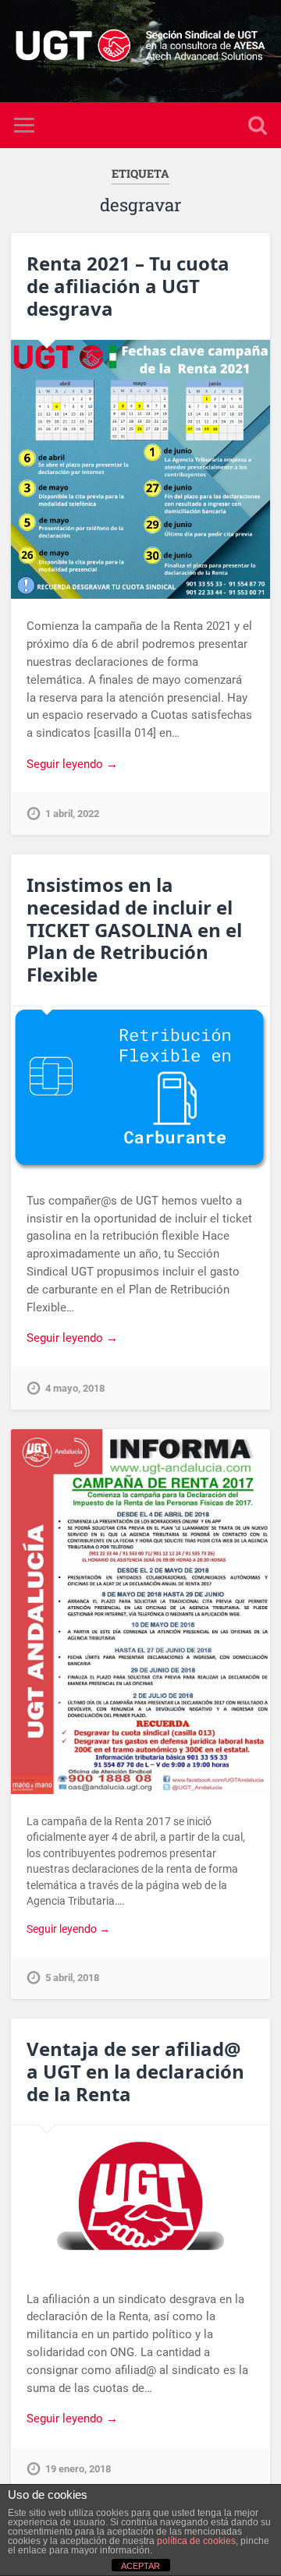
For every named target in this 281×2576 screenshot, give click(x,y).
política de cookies (196, 2541)
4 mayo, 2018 (75, 1388)
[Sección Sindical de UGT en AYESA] (140, 51)
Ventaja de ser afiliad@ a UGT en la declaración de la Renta (135, 2071)
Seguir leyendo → (72, 764)
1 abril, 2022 (72, 814)
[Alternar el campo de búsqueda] (258, 125)
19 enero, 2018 (78, 2469)
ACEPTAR (140, 2566)
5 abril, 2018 (72, 1978)
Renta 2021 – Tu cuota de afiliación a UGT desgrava (128, 286)
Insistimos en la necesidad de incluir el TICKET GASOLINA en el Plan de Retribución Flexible (134, 929)
